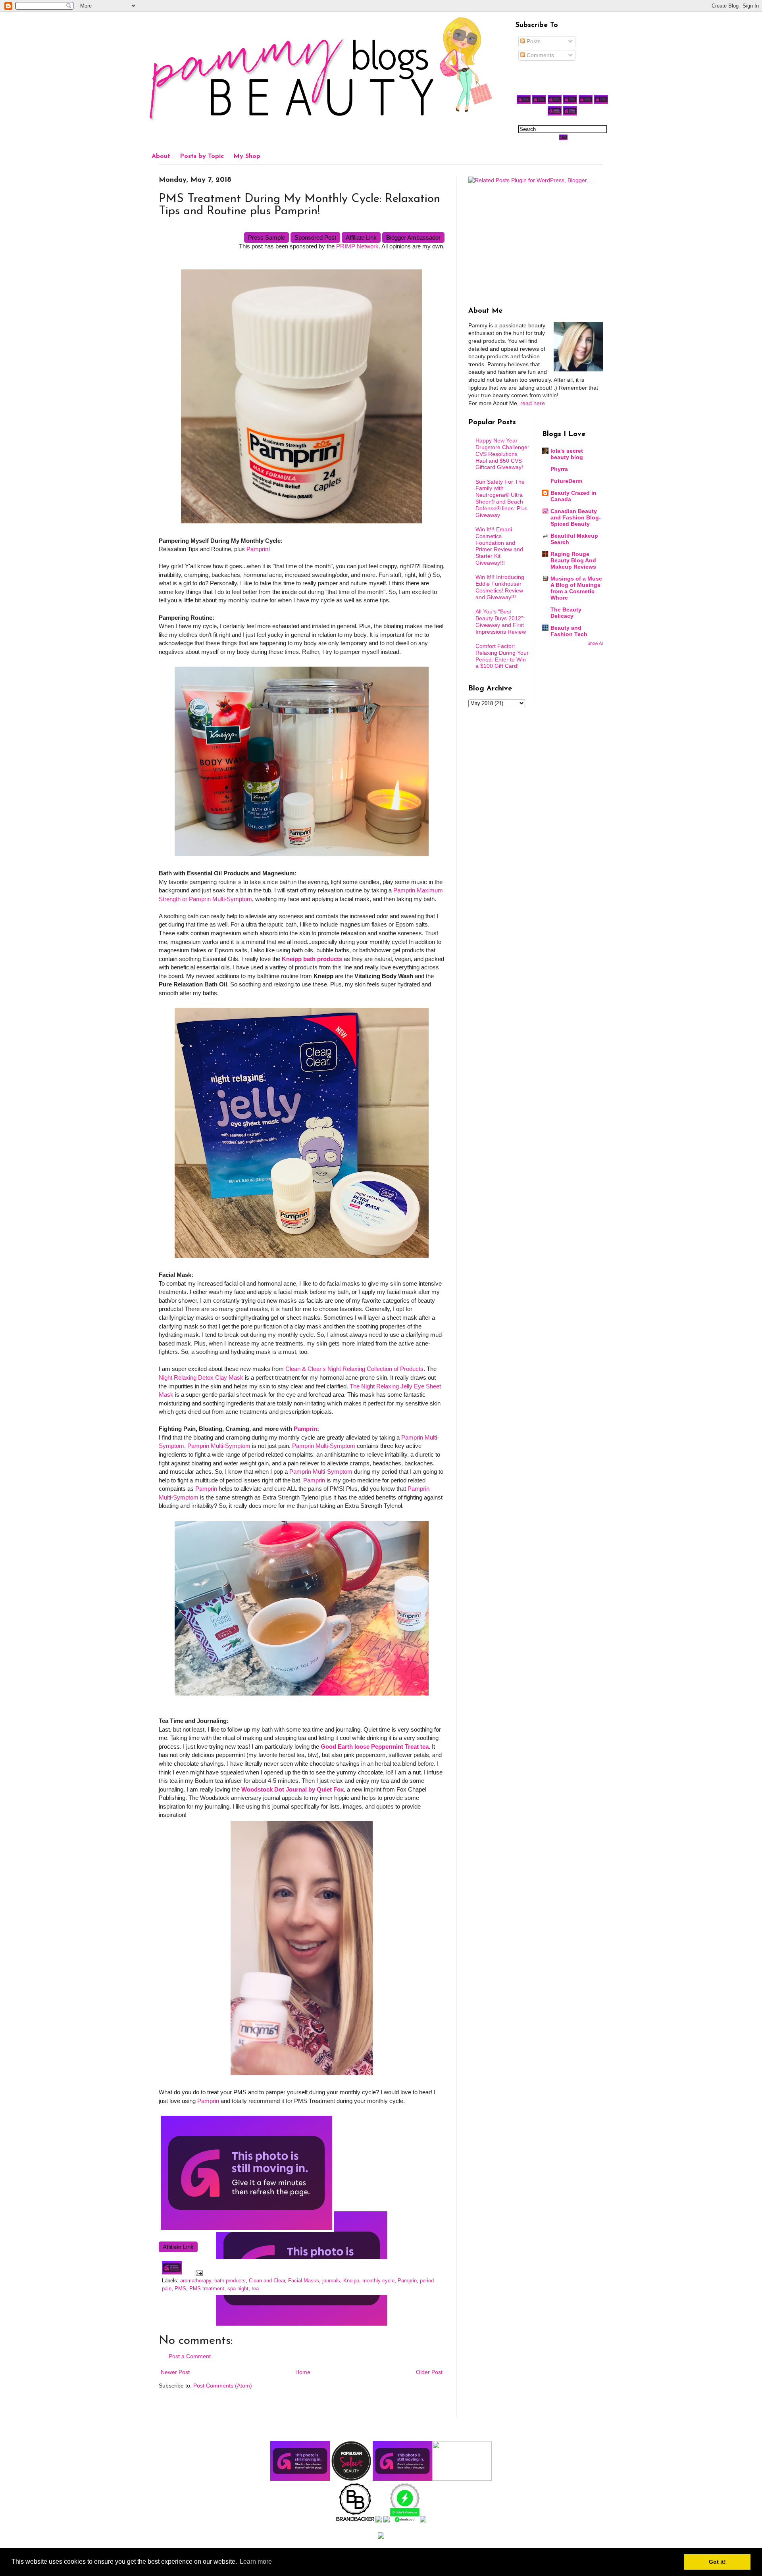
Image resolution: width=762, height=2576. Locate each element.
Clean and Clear (267, 2281)
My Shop (247, 156)
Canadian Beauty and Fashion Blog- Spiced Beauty (576, 517)
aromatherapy (196, 2281)
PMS (180, 2289)
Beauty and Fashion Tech (569, 631)
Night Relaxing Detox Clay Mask (201, 1377)
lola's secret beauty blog (567, 454)
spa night (238, 2289)
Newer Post (175, 2372)
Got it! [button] (717, 2562)
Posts (533, 41)
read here (533, 403)
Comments (540, 55)
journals (331, 2281)
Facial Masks (304, 2281)
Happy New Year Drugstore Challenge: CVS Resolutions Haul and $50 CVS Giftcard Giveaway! (502, 454)
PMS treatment (207, 2289)
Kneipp (351, 2281)
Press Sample (267, 237)
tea (255, 2289)
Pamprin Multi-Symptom (324, 1446)
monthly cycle (378, 2281)
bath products (230, 2281)
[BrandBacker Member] (356, 2520)
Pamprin (257, 549)
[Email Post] (198, 2273)
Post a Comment (190, 2356)
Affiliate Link (361, 237)
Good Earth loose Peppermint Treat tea (375, 1746)
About (161, 156)
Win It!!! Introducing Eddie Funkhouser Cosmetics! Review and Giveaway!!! (500, 587)
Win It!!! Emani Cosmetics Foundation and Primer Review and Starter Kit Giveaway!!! (499, 546)
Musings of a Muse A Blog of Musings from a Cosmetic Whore (576, 588)
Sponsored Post (315, 237)
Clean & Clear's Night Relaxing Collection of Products (354, 1369)
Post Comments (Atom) (223, 2386)
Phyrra (559, 469)
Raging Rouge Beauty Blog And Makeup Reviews (573, 560)
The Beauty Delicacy (566, 613)
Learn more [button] (256, 2562)
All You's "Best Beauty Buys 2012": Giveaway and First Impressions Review (501, 621)
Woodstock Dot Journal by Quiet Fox (292, 1789)
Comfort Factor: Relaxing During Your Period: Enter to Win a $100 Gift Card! (502, 656)
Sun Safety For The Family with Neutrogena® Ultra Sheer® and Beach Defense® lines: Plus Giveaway (501, 498)
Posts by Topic (202, 156)
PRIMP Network (357, 246)
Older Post (429, 2372)
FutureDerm (566, 481)
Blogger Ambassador (413, 237)
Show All (595, 643)
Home (303, 2372)
